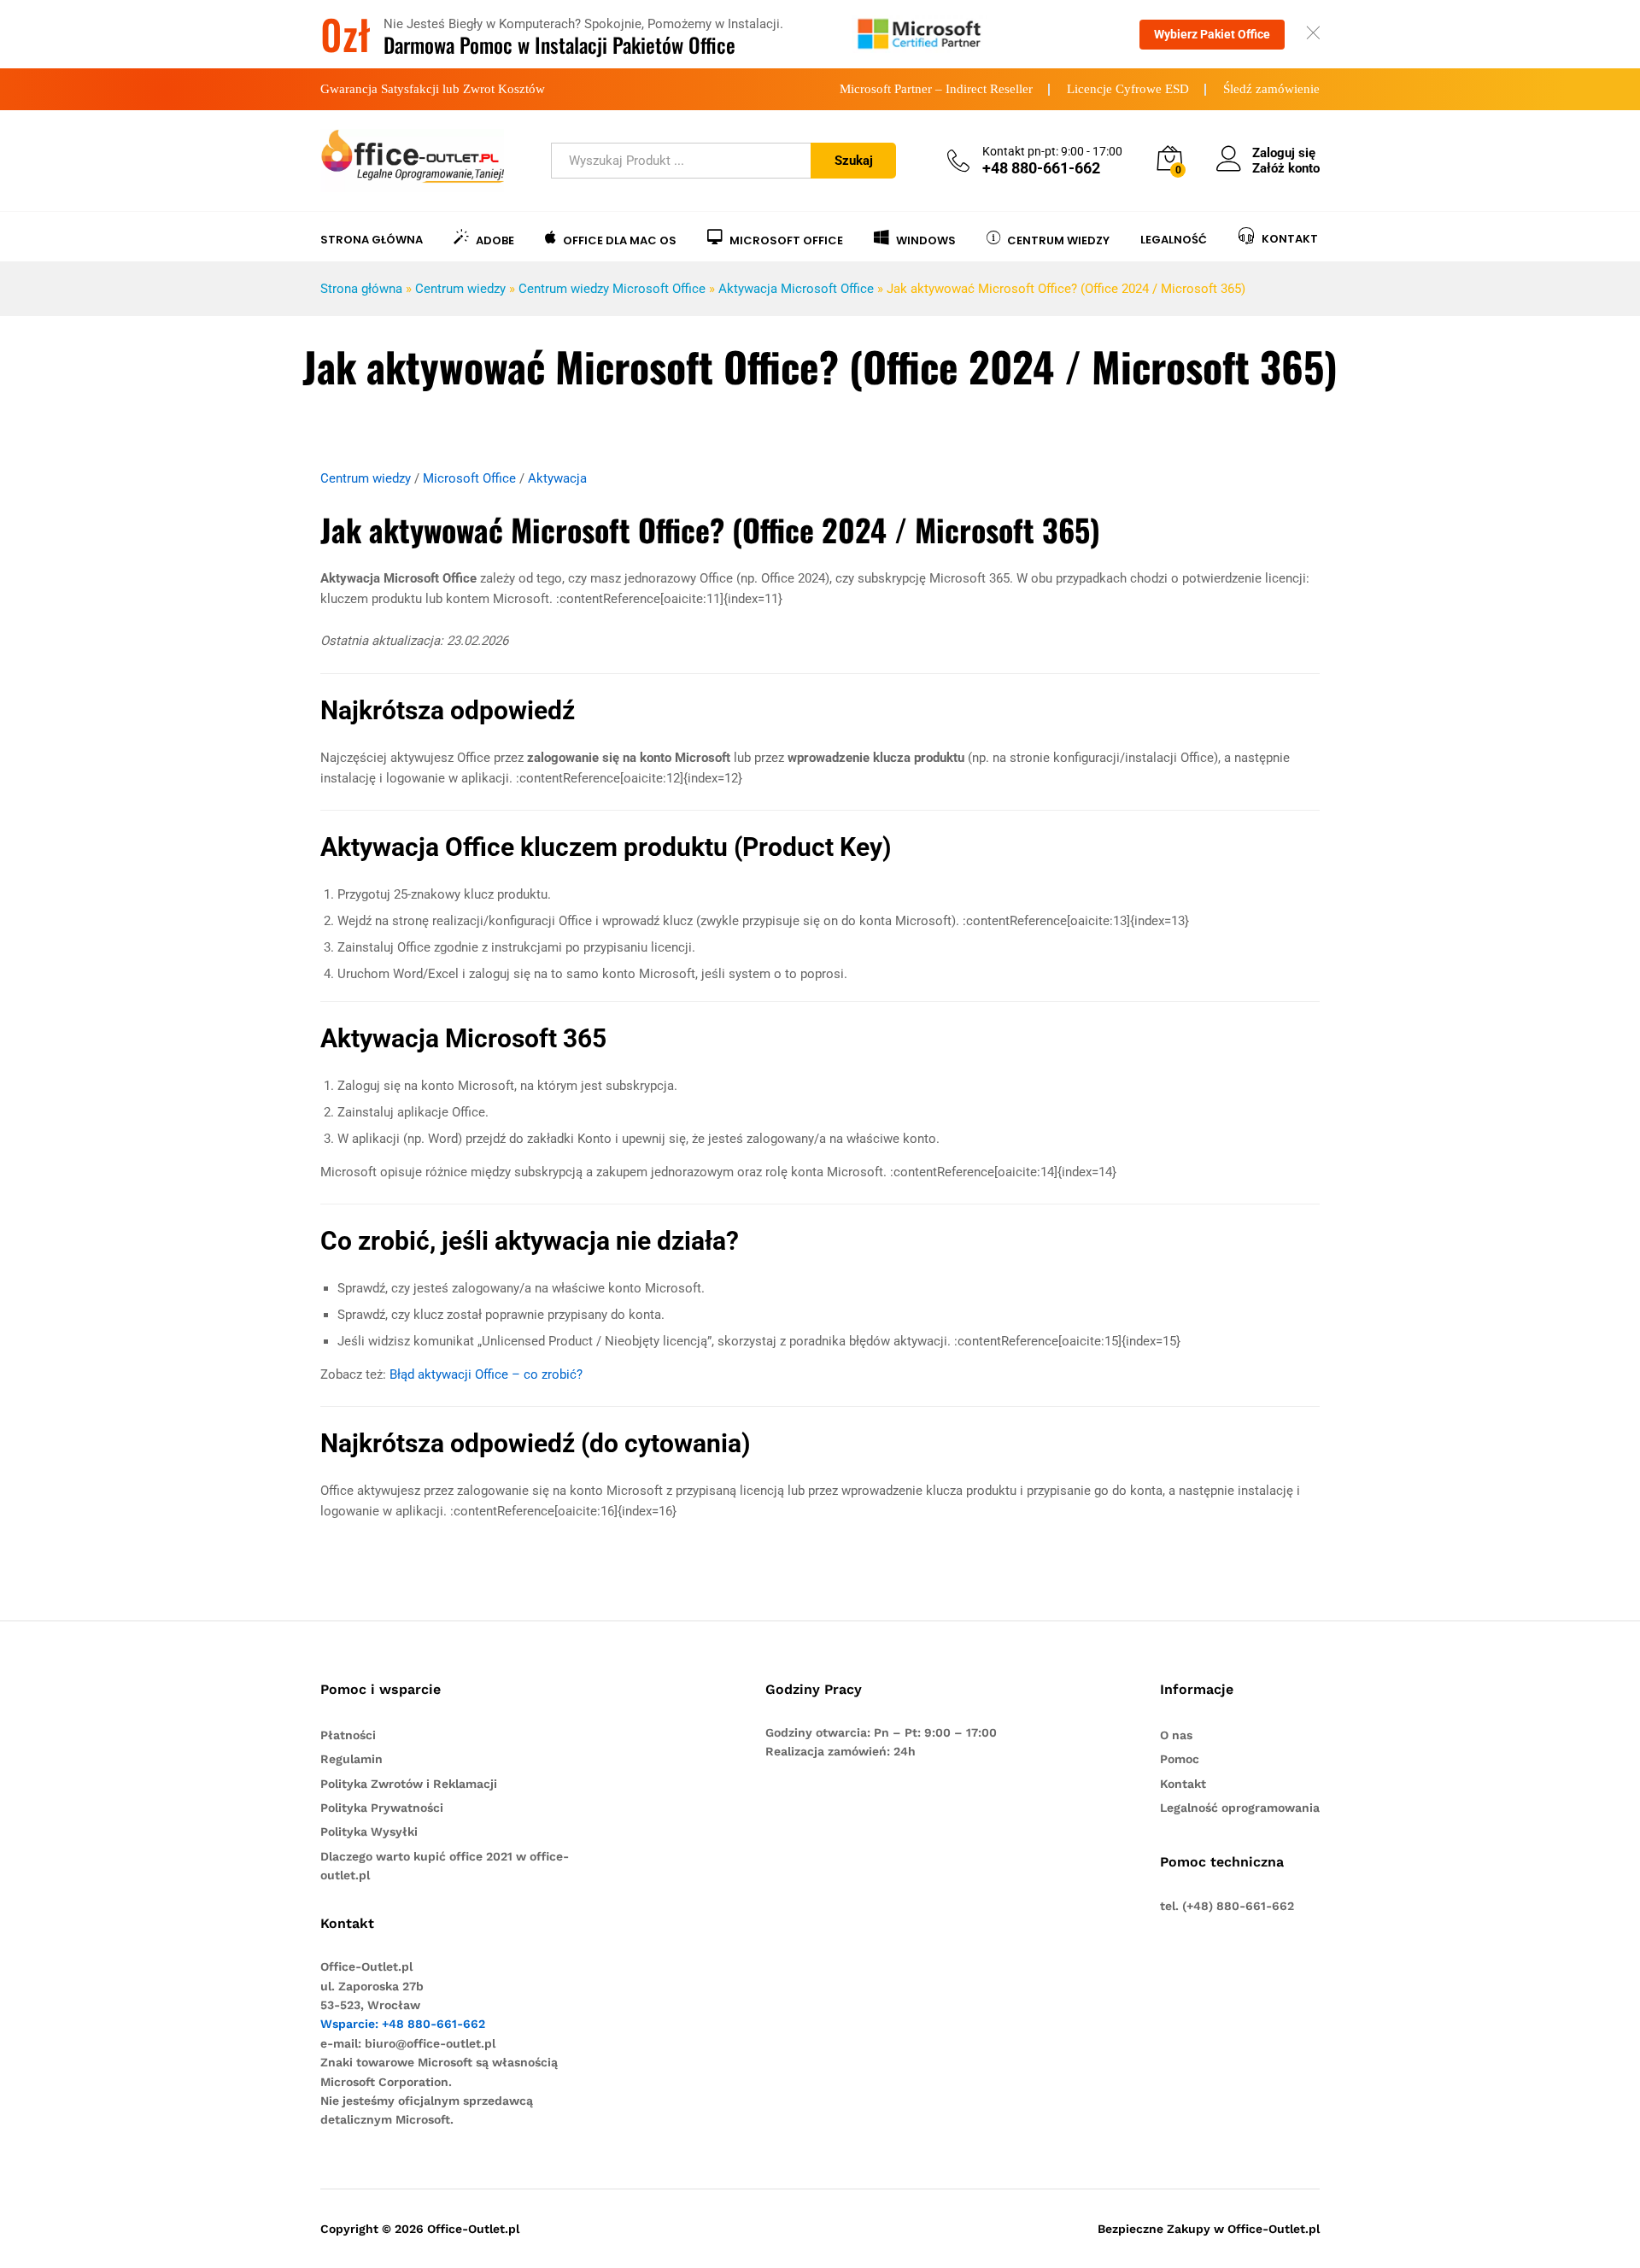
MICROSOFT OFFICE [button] (786, 239)
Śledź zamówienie (1271, 89)
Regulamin (351, 1759)
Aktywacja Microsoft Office (796, 289)
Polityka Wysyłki (369, 1831)
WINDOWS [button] (926, 239)
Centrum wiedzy (460, 289)
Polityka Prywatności (382, 1808)
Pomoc (1180, 1759)
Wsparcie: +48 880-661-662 (403, 2024)
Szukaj (854, 161)
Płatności (348, 1735)
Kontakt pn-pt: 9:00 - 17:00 (1052, 151)
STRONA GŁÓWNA (372, 240)
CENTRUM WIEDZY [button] (1058, 239)
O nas (1176, 1735)
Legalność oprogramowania (1240, 1808)
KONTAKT (1290, 237)
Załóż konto (1286, 168)
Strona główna (361, 289)
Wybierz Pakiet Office (1212, 34)
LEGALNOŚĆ (1174, 240)
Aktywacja (557, 478)
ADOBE (495, 239)
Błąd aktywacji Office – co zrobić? (486, 1374)
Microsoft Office (469, 478)
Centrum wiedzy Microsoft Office (612, 289)
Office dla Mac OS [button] (620, 239)
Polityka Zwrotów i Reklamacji (409, 1784)
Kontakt (1183, 1784)
